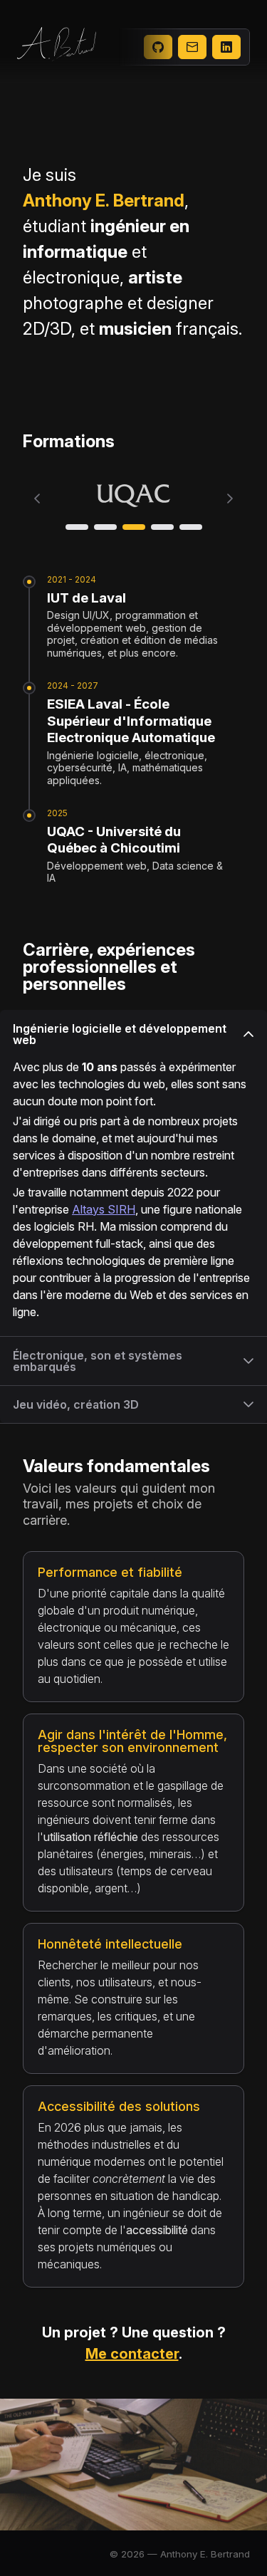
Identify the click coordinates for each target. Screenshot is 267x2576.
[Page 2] (105, 527)
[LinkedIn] (226, 47)
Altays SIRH (104, 1209)
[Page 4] (162, 527)
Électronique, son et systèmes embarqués (98, 1361)
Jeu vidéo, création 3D (76, 1404)
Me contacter (132, 2354)
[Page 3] (134, 527)
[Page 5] (191, 527)
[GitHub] (158, 47)
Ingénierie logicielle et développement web (120, 1034)
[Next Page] (230, 499)
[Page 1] (77, 527)
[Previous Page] (37, 499)
